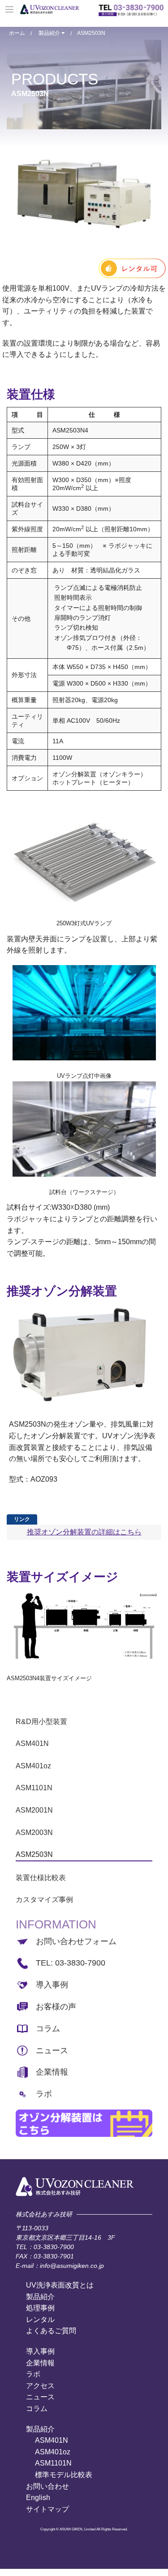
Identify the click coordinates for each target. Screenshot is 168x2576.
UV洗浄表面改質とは (60, 2285)
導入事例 (52, 1985)
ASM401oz (33, 1766)
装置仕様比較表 (41, 1878)
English (38, 2498)
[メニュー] (10, 10)
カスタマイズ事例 (44, 1900)
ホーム (17, 33)
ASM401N (32, 1743)
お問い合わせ (47, 2486)
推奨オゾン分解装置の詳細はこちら (84, 1532)
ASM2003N (34, 1832)
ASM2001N (34, 1810)
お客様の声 (56, 2007)
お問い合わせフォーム (76, 1941)
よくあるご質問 (51, 2331)
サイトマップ (47, 2509)
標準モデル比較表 (64, 2475)
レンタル (40, 2320)
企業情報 (52, 2072)
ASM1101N (34, 1788)
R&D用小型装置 (41, 1722)
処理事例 (40, 2308)
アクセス (40, 2386)
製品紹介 (50, 33)
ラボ (44, 2094)
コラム (48, 2029)
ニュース (52, 2051)
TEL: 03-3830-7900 (71, 1963)
